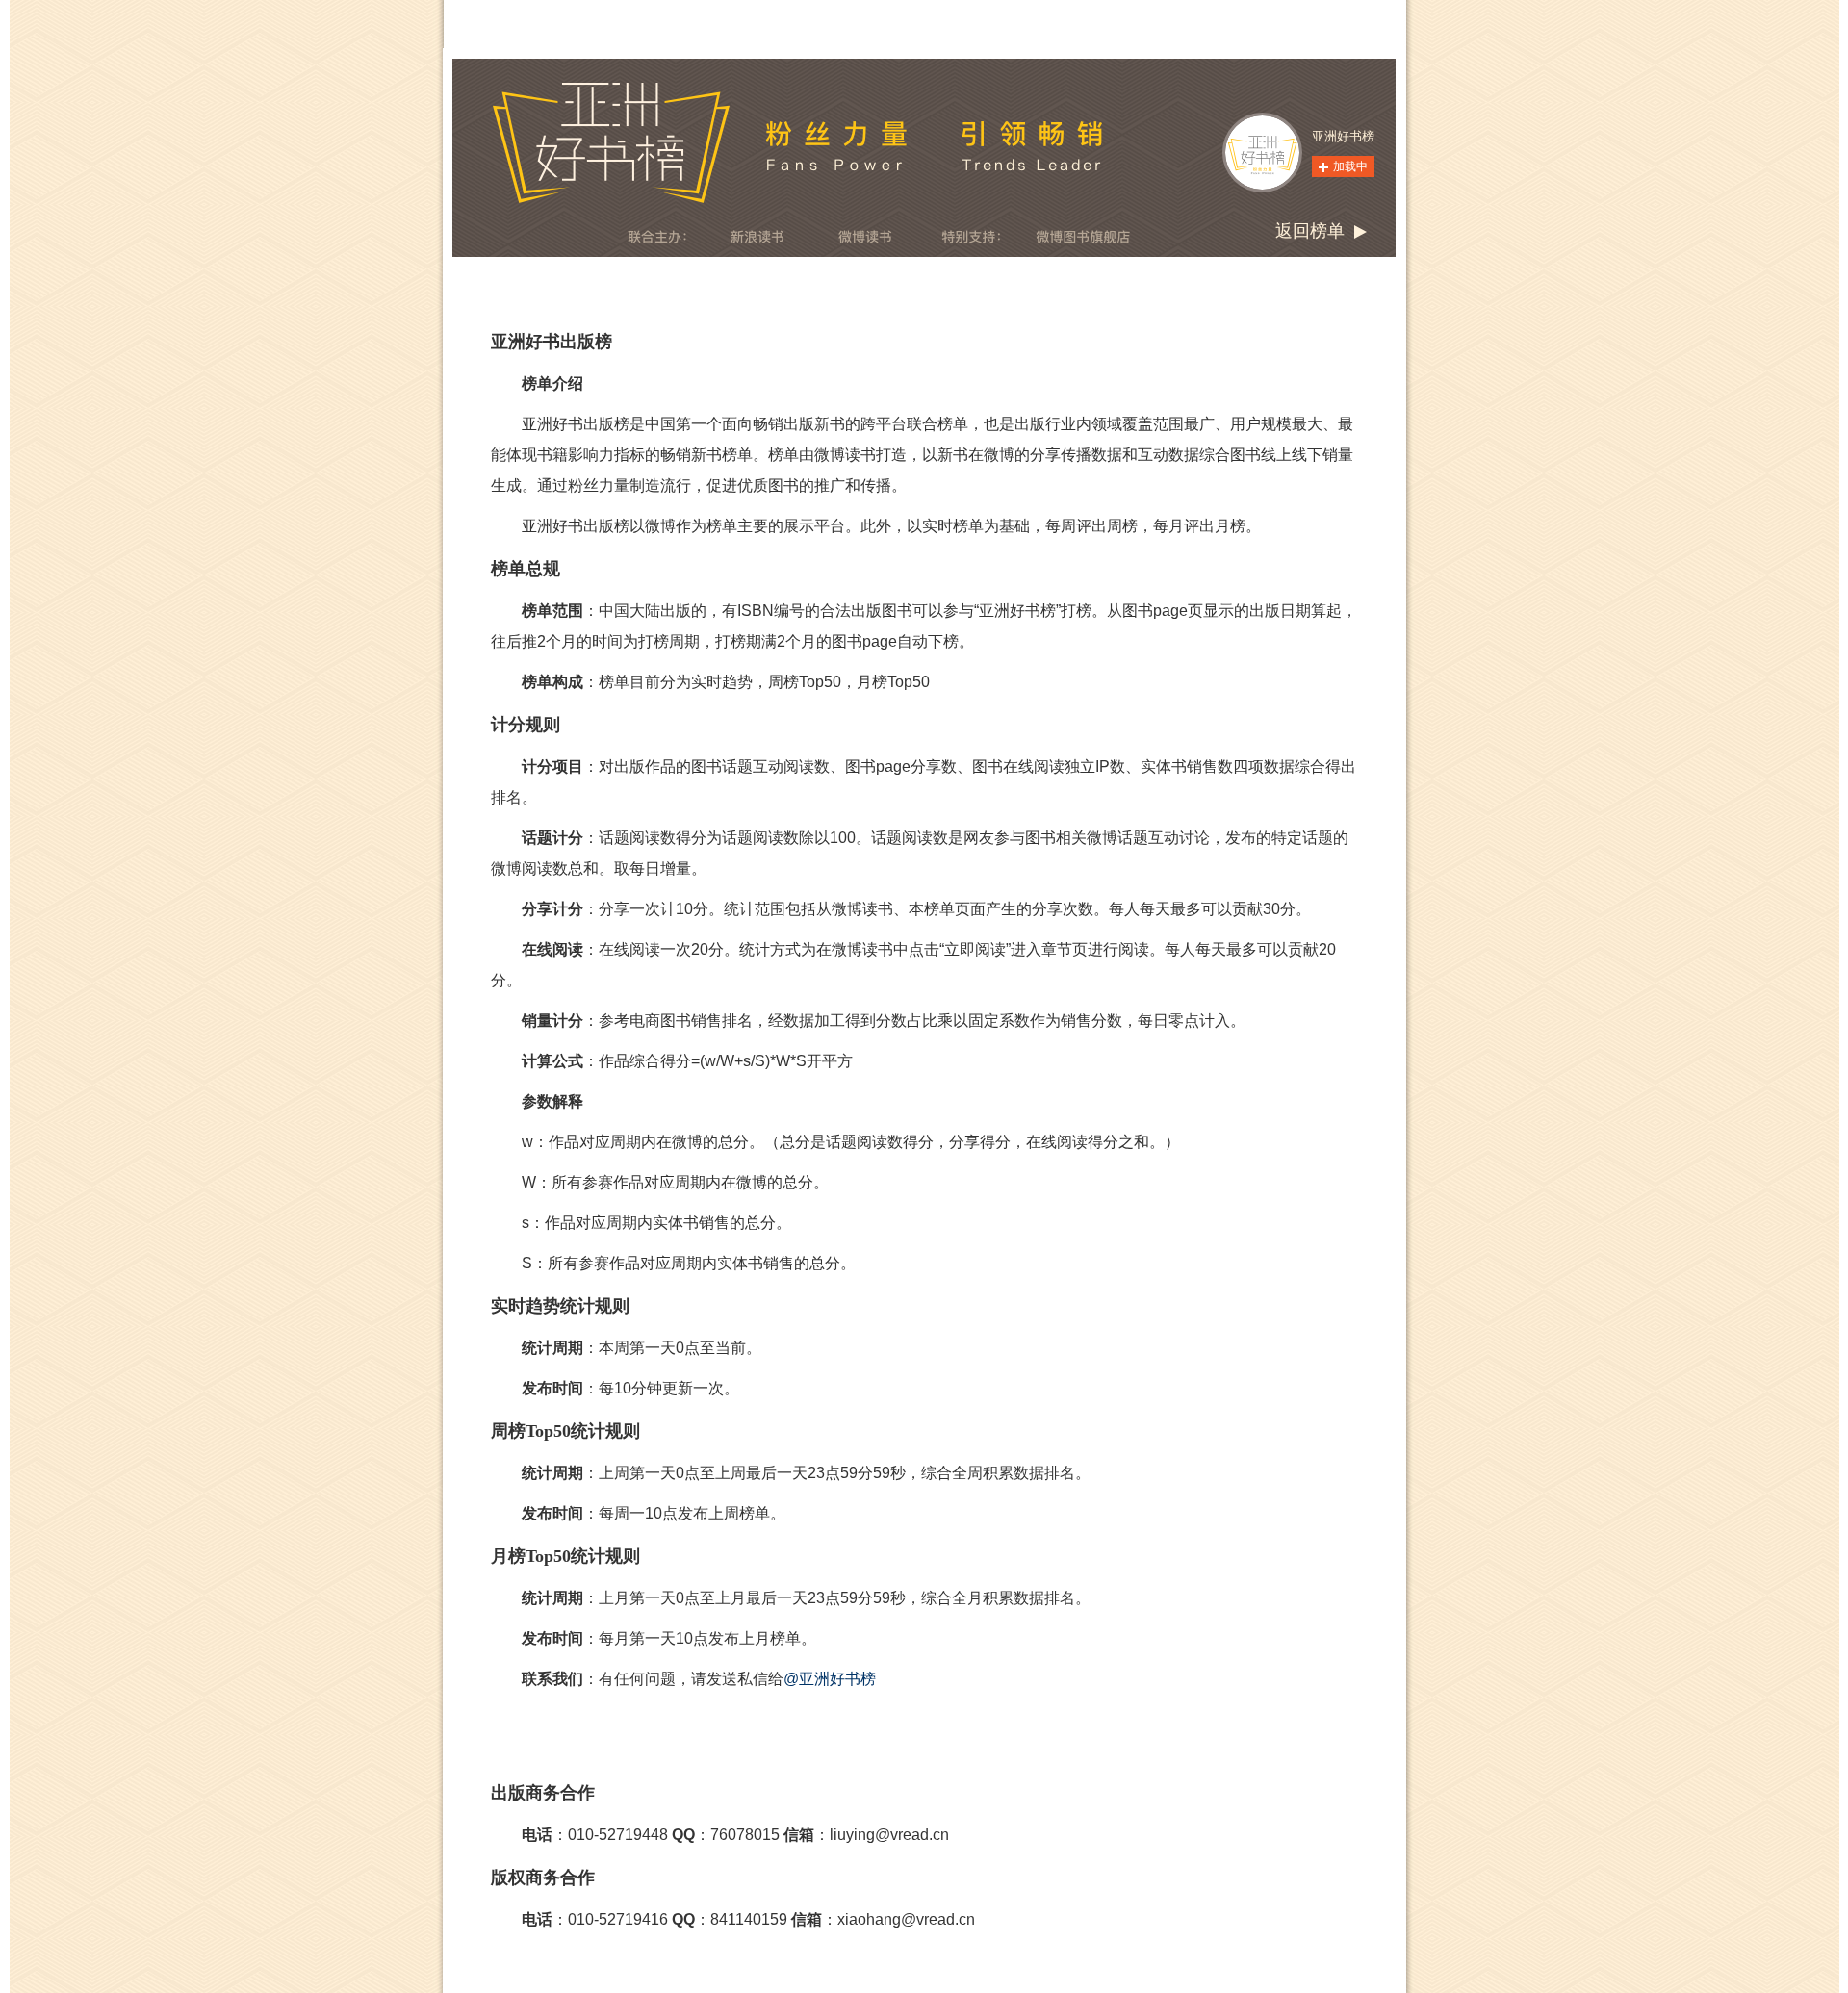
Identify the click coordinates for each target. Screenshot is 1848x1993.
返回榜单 (1310, 231)
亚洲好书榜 (1343, 136)
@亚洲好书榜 (830, 1679)
